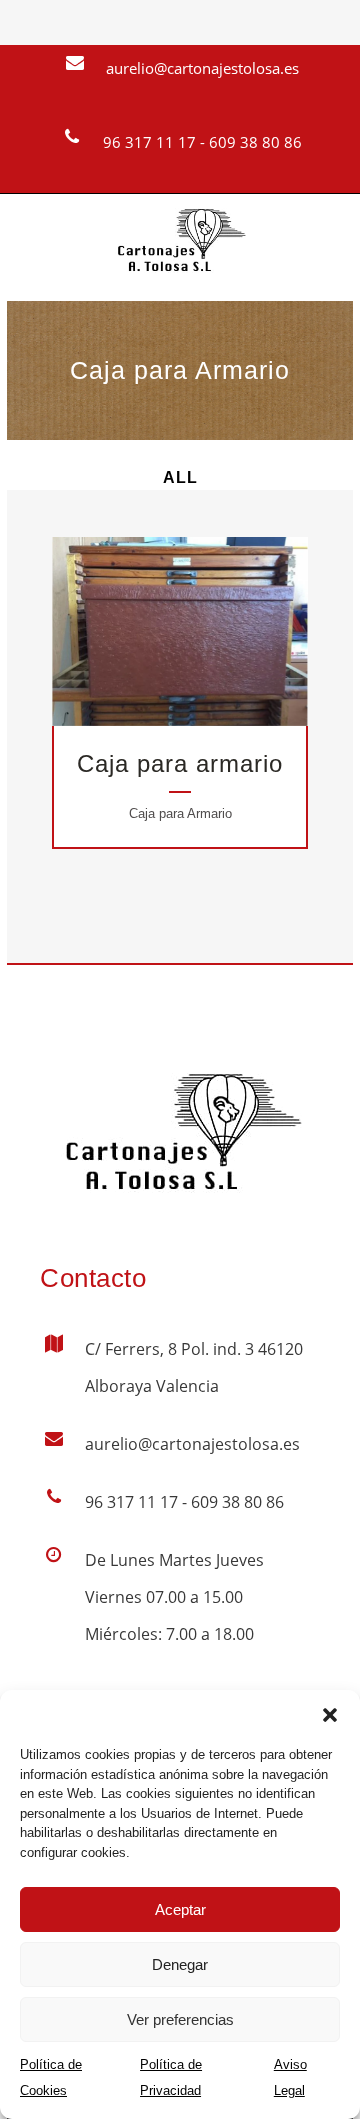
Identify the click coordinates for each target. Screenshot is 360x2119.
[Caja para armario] (155, 636)
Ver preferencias (180, 2019)
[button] (330, 1715)
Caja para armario (180, 763)
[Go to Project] (205, 636)
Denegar (180, 1964)
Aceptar (180, 1909)
